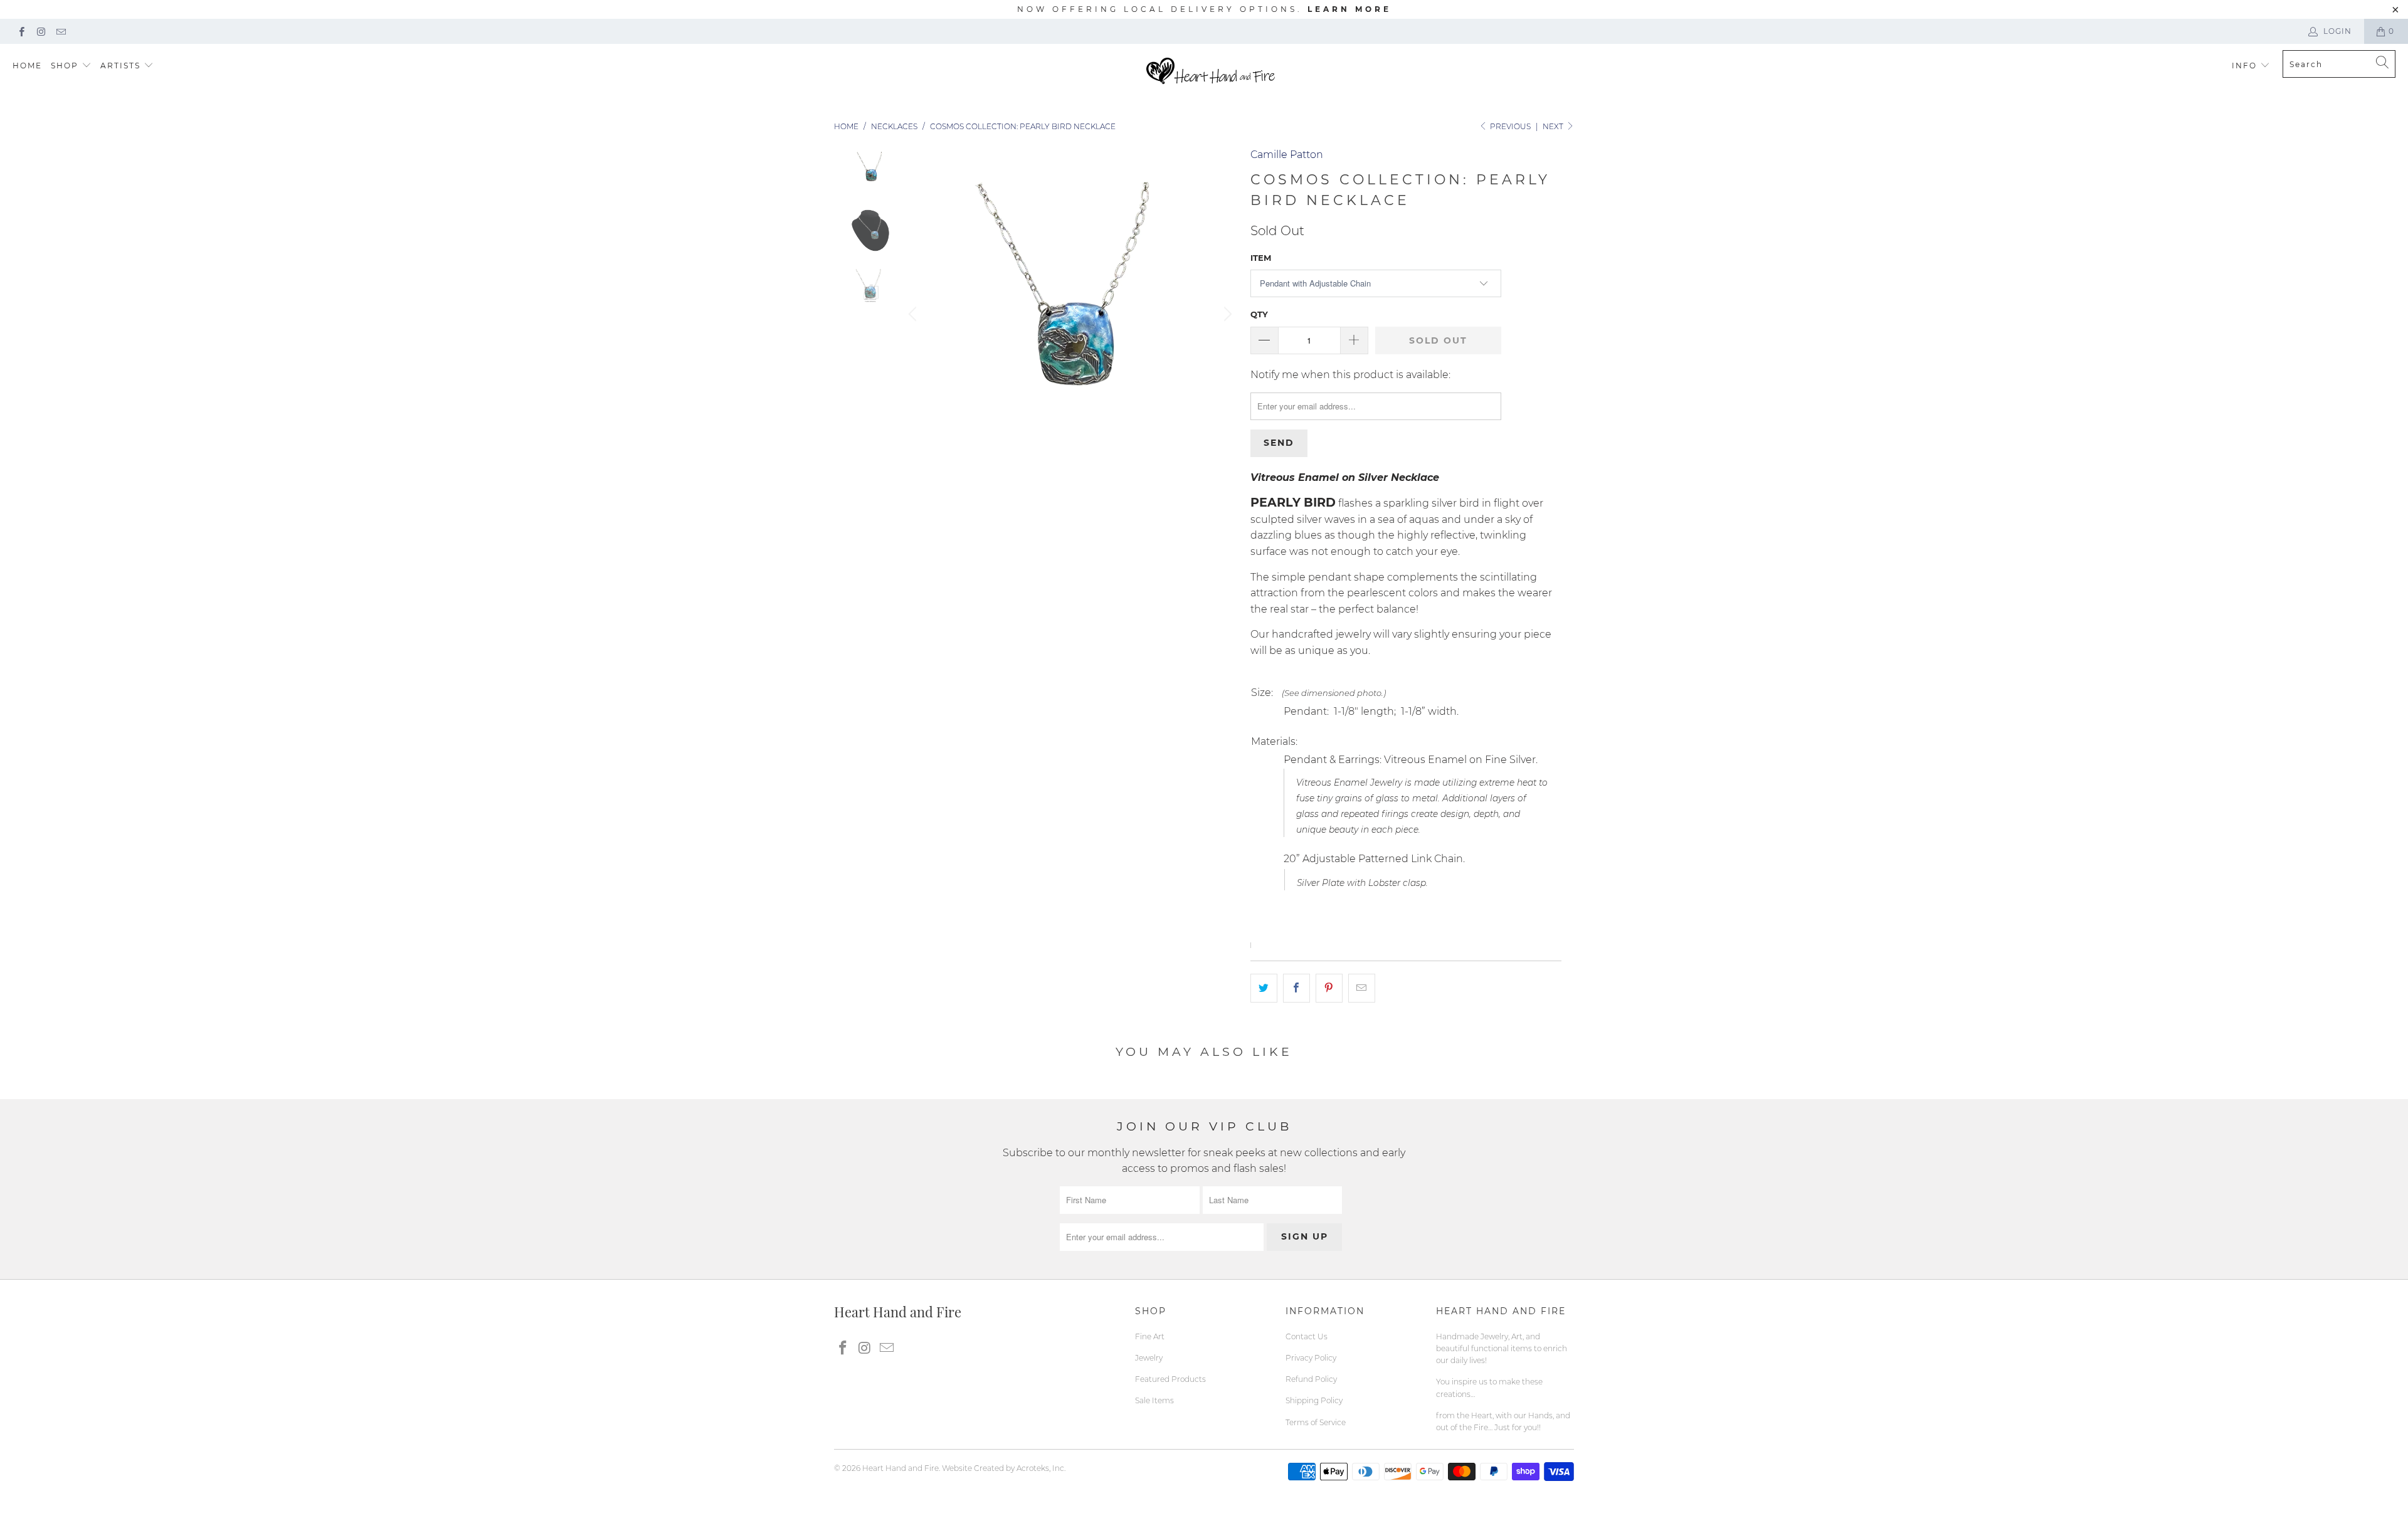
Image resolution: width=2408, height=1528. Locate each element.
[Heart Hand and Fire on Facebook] (21, 31)
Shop (65, 66)
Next (1554, 126)
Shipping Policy (1314, 1400)
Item (1261, 258)
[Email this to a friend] (1362, 988)
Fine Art (1150, 1336)
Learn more (1349, 9)
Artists (122, 66)
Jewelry (1149, 1358)
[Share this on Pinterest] (1329, 988)
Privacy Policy (1311, 1358)
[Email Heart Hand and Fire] (61, 31)
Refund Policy (1311, 1379)
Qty (1259, 314)
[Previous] (914, 314)
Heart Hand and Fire (900, 1468)
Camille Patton (1287, 155)
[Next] (1226, 314)
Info (2244, 66)
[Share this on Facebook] (1296, 988)
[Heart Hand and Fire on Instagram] (40, 31)
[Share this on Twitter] (1264, 988)
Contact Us (1307, 1336)
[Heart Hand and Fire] (1211, 72)
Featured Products (1170, 1379)
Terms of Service (1316, 1422)
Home (27, 66)
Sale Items (1154, 1400)
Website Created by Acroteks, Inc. (1004, 1468)
